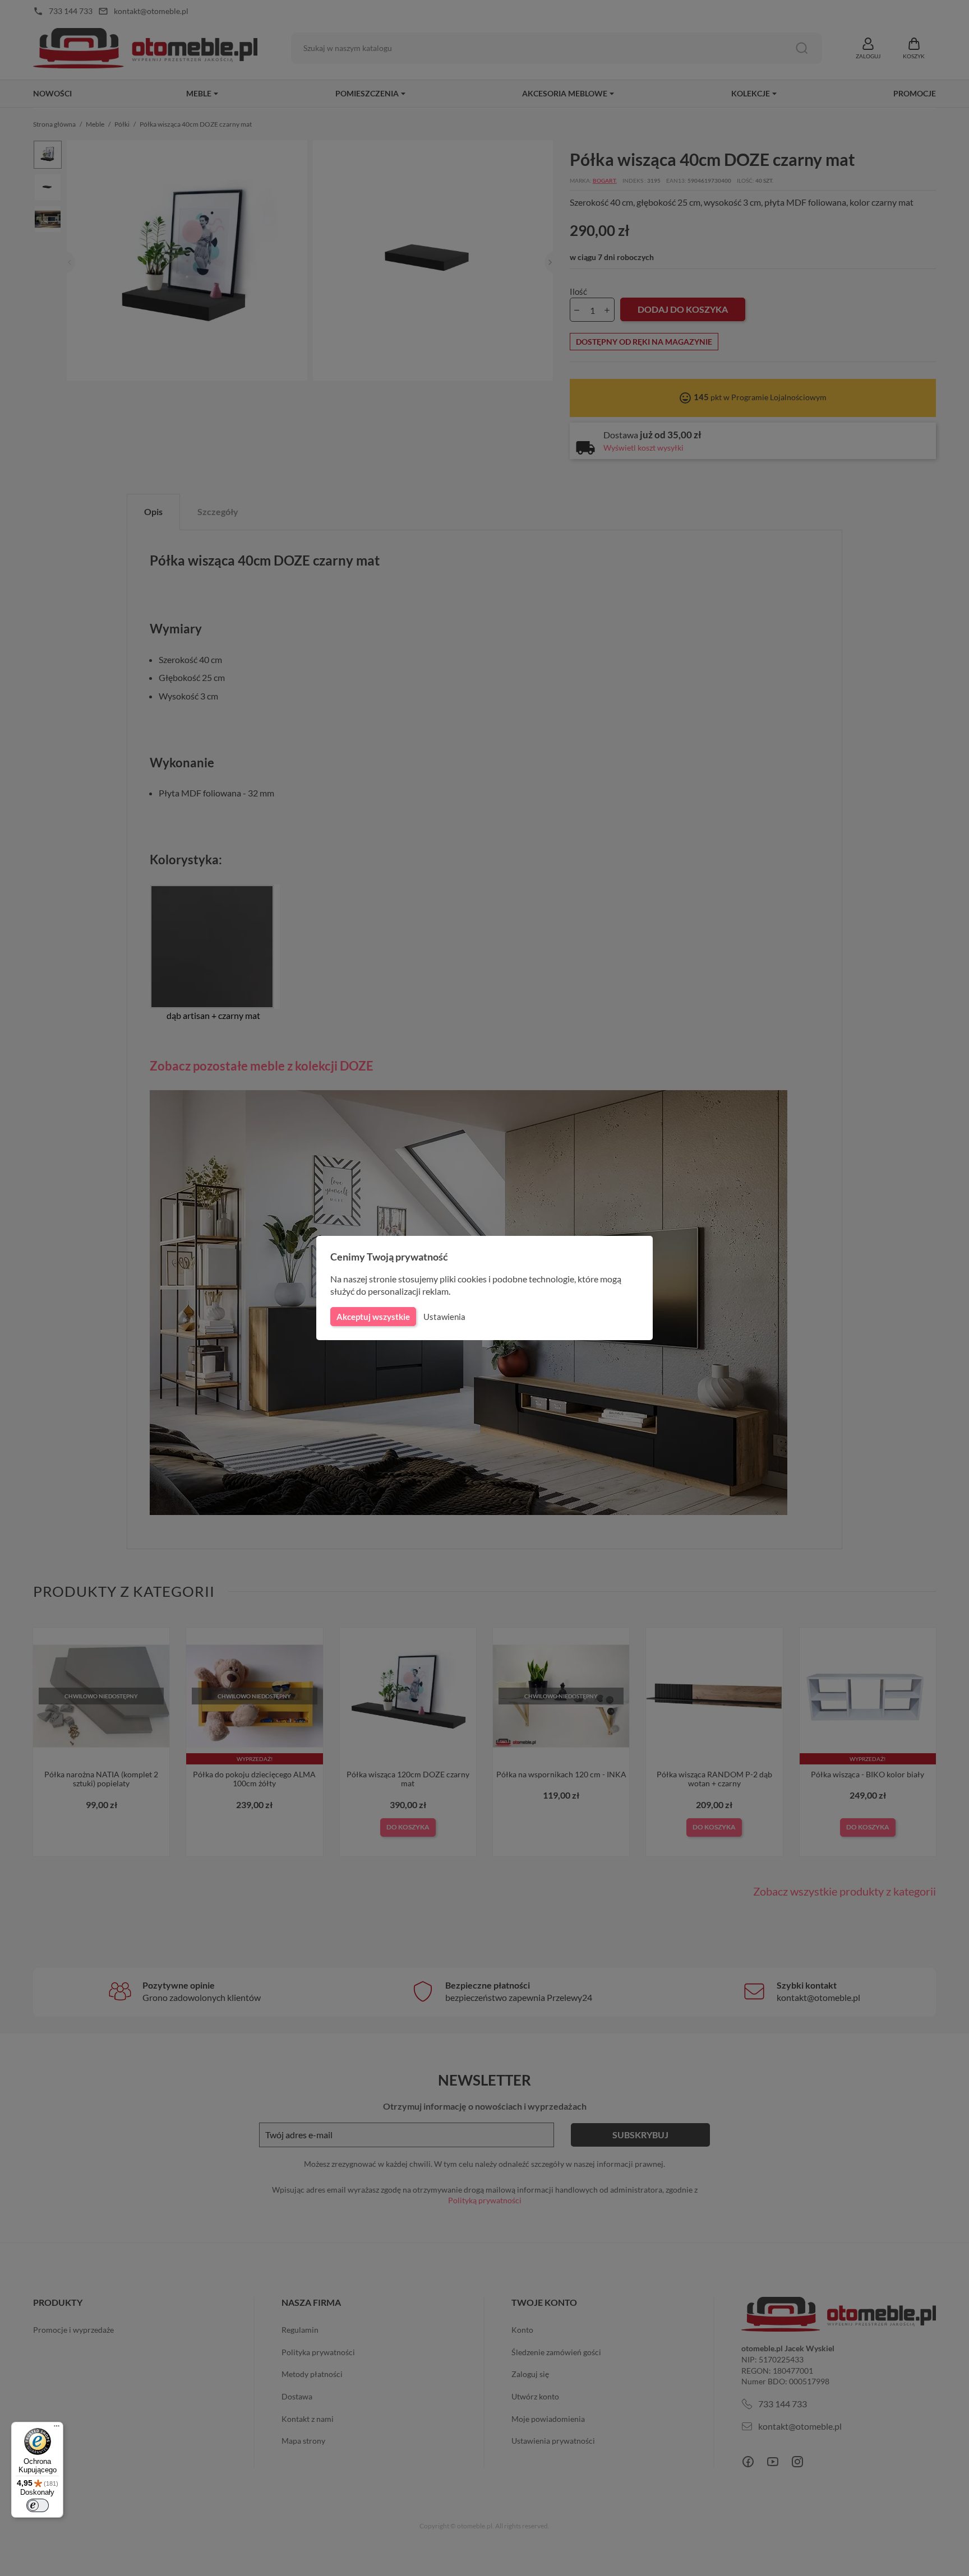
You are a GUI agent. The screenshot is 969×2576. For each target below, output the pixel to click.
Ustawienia (444, 1317)
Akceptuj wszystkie (373, 1317)
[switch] (38, 2505)
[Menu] (57, 2429)
